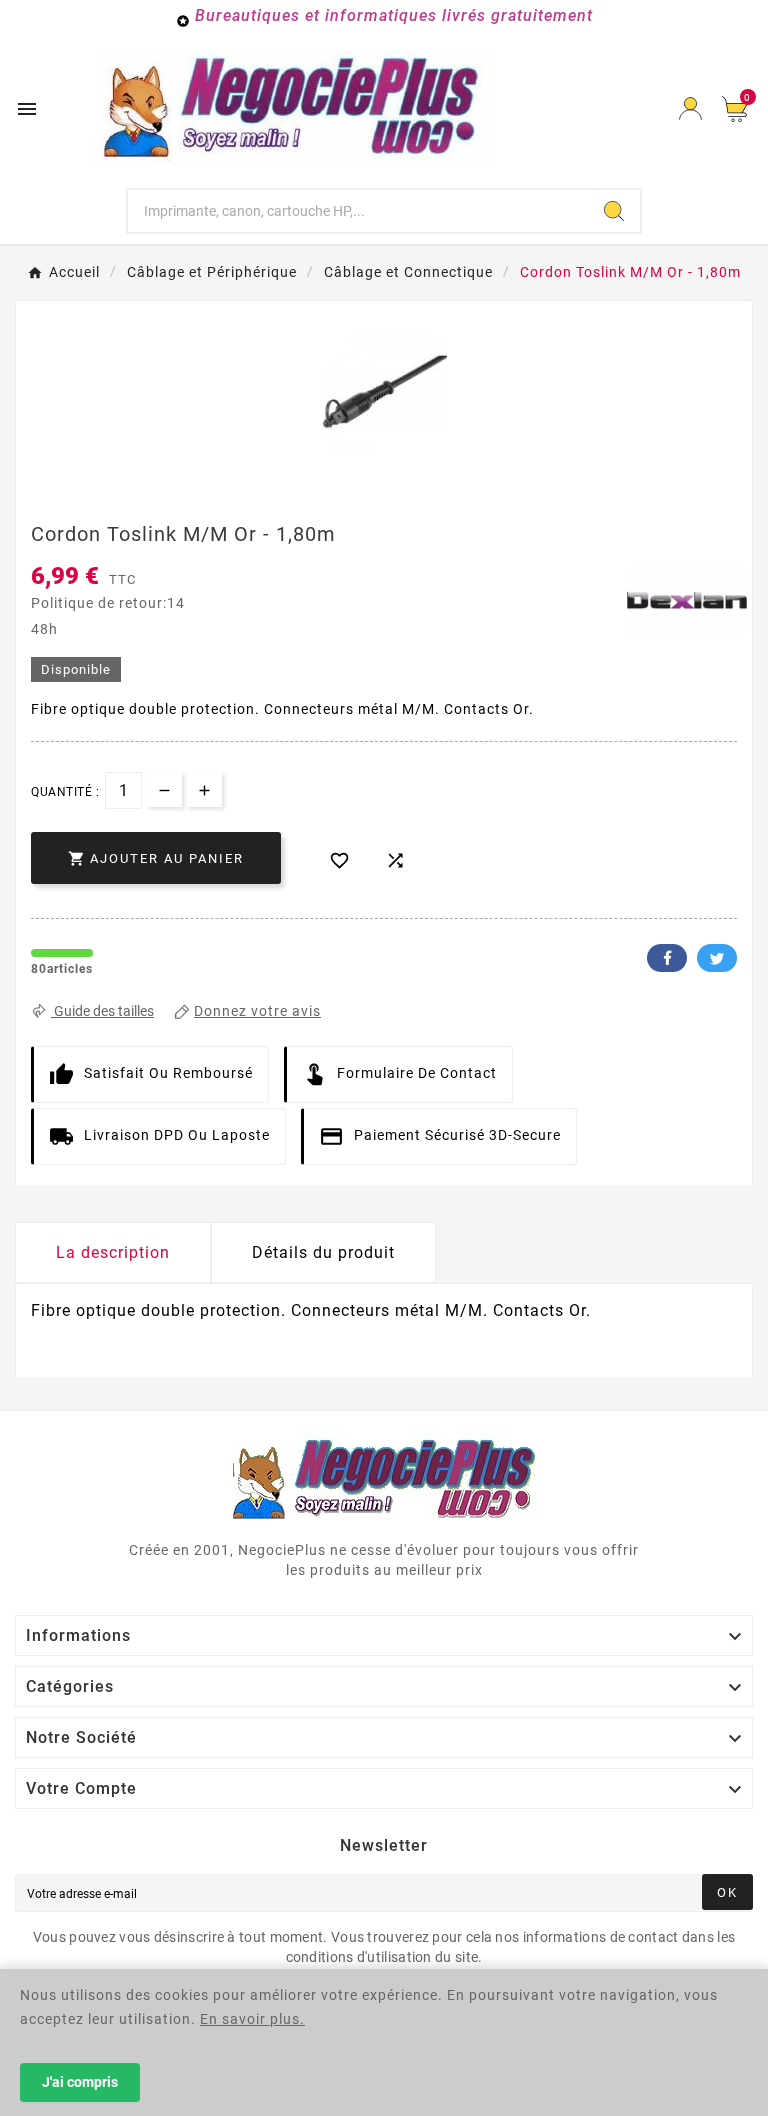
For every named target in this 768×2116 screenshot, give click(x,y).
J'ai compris (80, 2082)
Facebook (667, 958)
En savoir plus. (252, 2019)
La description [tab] (113, 1252)
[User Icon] (690, 108)
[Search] (614, 211)
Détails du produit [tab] (323, 1252)
